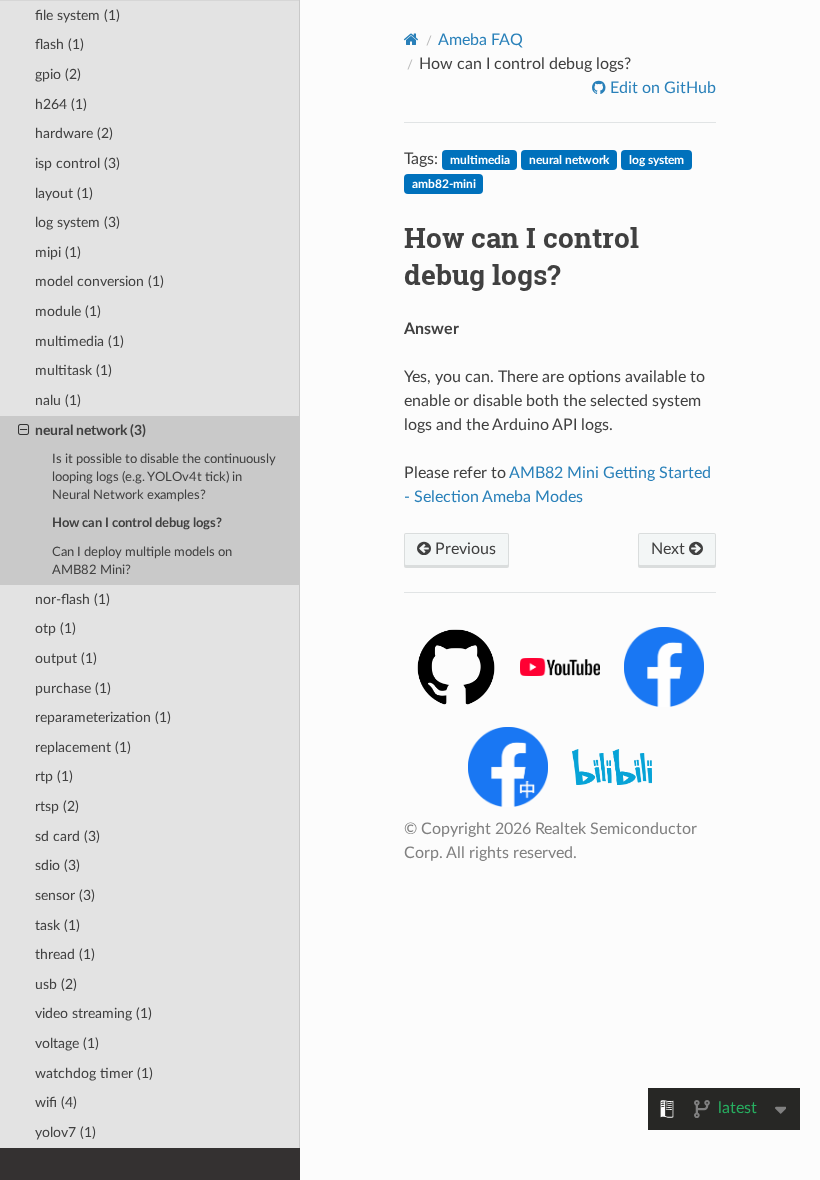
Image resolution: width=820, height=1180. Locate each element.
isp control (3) (77, 163)
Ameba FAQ (480, 40)
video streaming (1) (93, 1013)
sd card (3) (67, 836)
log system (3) (77, 222)
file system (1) (77, 15)
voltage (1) (67, 1043)
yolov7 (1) (65, 1132)
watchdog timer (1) (94, 1073)
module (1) (68, 311)
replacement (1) (83, 747)
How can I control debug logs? (137, 523)
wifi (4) (56, 1102)
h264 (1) (61, 104)
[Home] (411, 39)
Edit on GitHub (661, 88)
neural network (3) (90, 430)
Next (670, 549)
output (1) (66, 658)
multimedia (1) (79, 341)
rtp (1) (54, 776)
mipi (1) (58, 252)
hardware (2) (74, 133)
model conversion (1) (99, 281)
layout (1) (64, 193)
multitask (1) (73, 370)
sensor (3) (65, 895)
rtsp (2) (57, 806)
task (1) (57, 925)
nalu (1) (58, 400)
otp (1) (55, 628)
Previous (463, 549)
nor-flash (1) (72, 599)
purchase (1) (73, 688)
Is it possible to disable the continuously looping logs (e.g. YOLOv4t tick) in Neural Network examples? (164, 477)
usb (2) (56, 984)
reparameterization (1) (103, 717)
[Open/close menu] (23, 431)
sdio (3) (57, 865)
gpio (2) (58, 74)
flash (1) (59, 44)
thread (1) (65, 954)
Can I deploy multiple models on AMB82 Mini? (142, 561)
